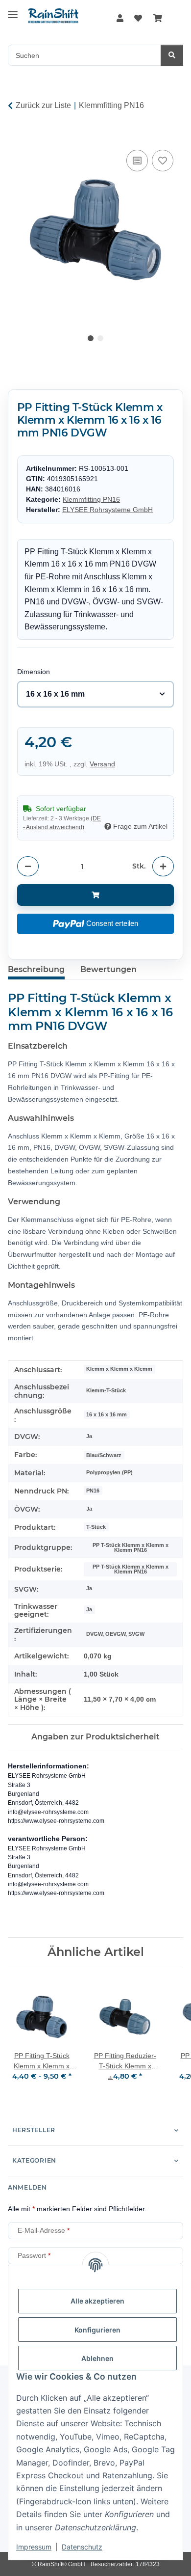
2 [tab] (100, 338)
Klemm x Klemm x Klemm (119, 1369)
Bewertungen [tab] (108, 969)
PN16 (93, 1491)
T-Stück (96, 1527)
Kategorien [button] (34, 2160)
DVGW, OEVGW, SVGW (115, 1634)
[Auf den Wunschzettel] (163, 161)
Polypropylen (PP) (109, 1472)
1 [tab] (91, 338)
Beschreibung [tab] (36, 969)
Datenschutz (82, 2547)
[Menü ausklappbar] (13, 11)
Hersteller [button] (34, 2130)
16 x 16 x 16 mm (107, 1414)
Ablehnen (97, 2358)
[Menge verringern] (28, 866)
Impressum (34, 2547)
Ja (89, 1436)
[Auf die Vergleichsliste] (137, 161)
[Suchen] (172, 55)
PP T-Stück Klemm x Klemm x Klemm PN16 (131, 1548)
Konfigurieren (97, 2330)
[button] (120, 19)
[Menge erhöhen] (163, 866)
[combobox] (96, 694)
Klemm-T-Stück (106, 1390)
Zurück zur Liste (43, 105)
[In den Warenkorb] (16, 136)
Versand (102, 764)
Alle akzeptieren (97, 2301)
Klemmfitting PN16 (91, 499)
